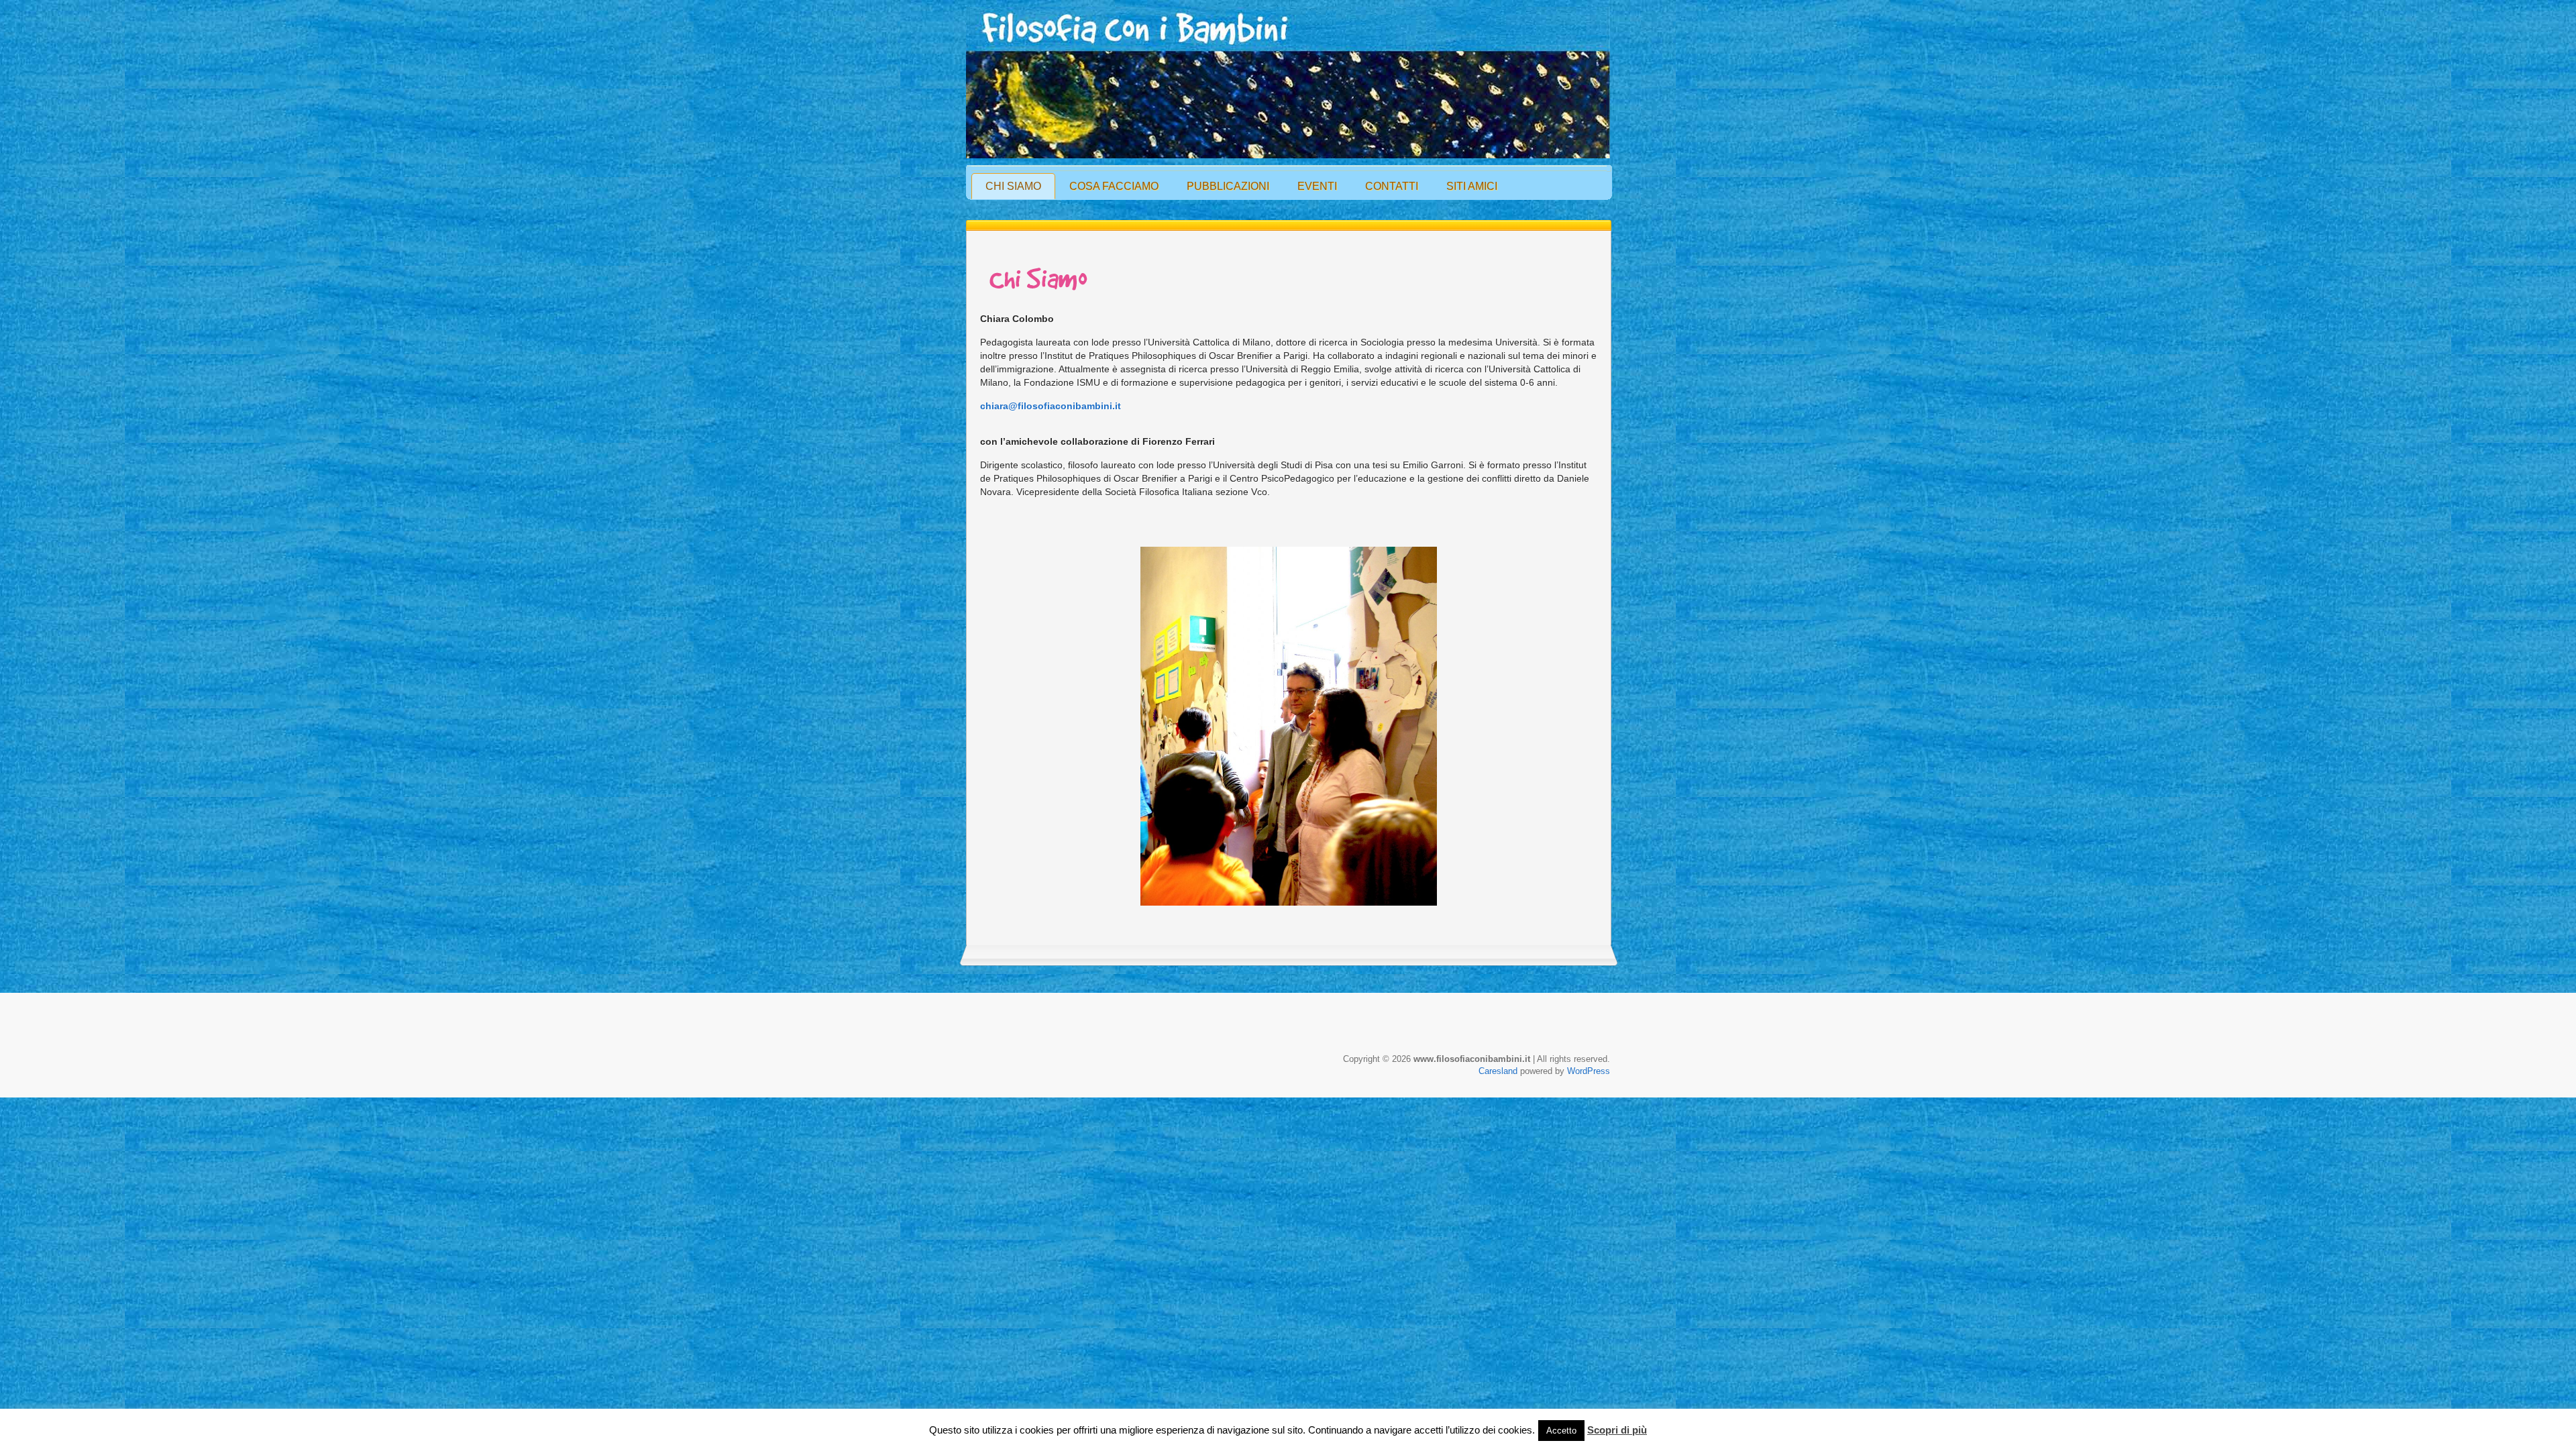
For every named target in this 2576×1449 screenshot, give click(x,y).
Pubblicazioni (1228, 186)
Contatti (1392, 186)
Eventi (1317, 186)
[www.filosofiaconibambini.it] (1288, 82)
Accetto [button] (1561, 1431)
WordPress (1589, 1071)
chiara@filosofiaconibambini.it (1051, 406)
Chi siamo (1013, 186)
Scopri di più (1617, 1430)
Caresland (1498, 1071)
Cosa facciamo (1114, 186)
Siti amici (1472, 186)
